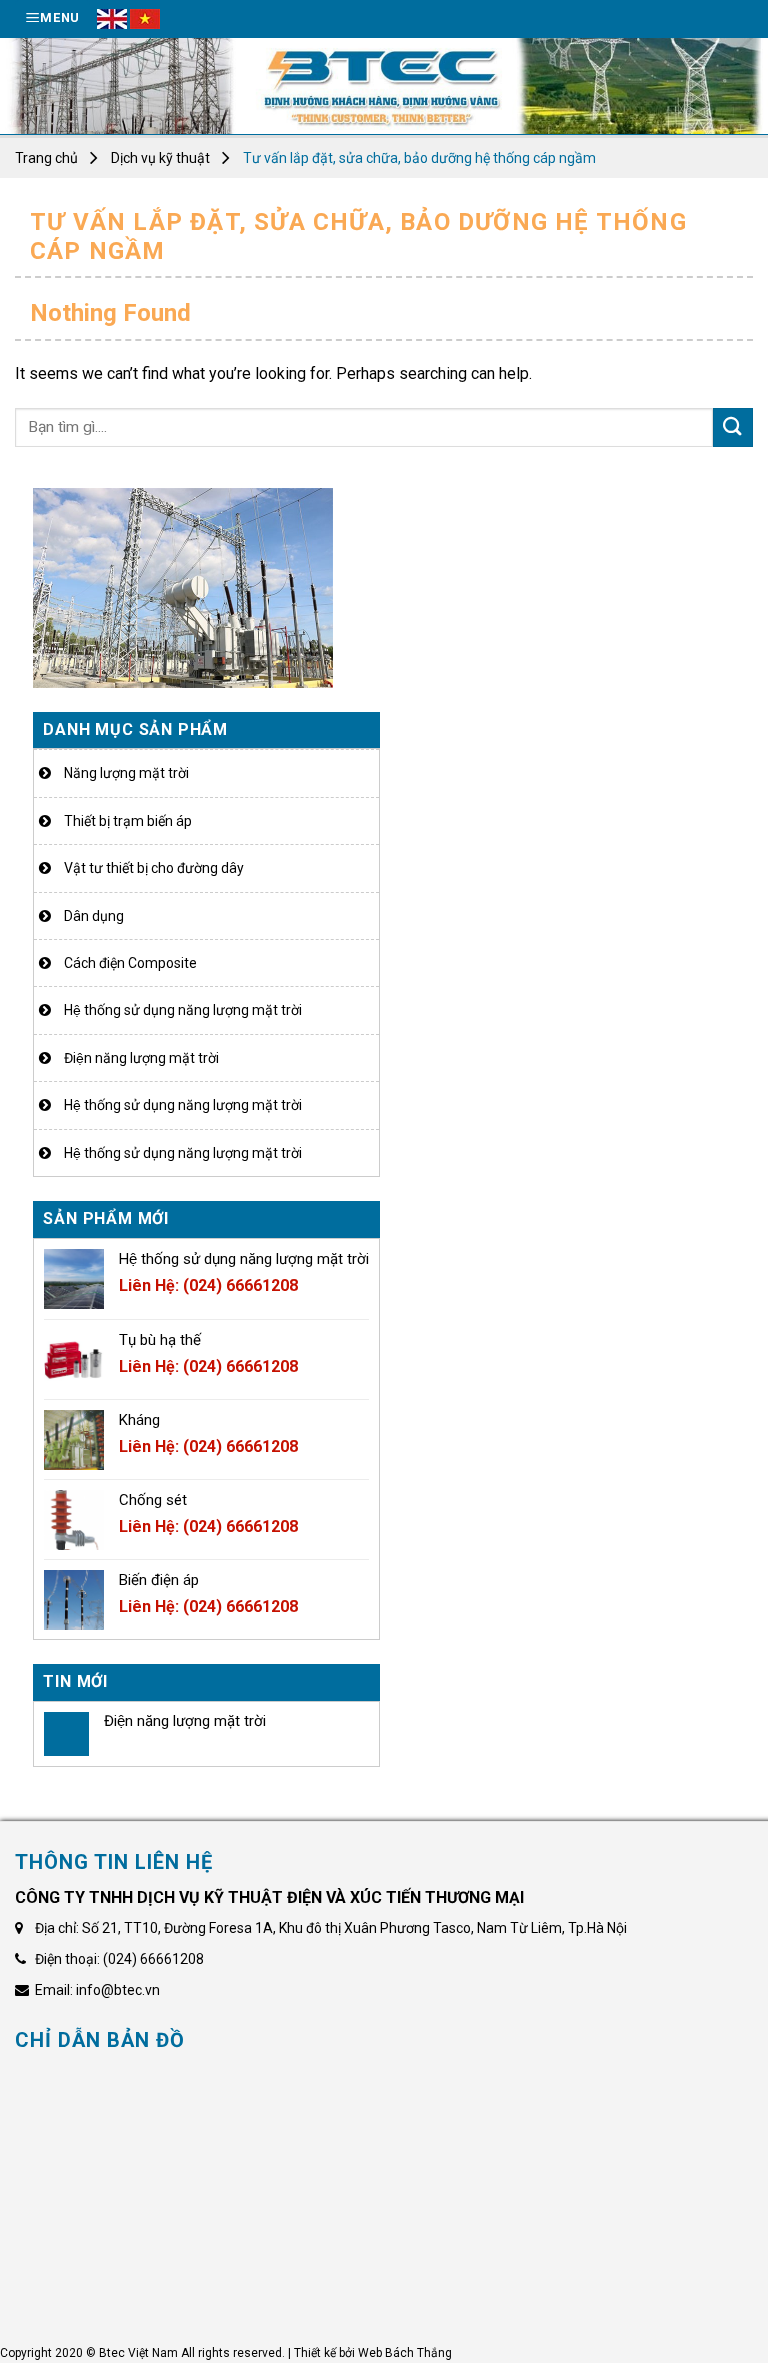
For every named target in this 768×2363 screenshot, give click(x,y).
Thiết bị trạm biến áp (128, 821)
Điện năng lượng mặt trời (141, 1058)
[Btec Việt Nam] (384, 86)
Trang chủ (46, 158)
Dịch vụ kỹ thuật (160, 158)
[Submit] (733, 427)
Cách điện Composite (130, 963)
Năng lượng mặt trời (126, 773)
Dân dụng (94, 916)
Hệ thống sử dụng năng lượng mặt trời (183, 1010)
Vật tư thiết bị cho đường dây (154, 868)
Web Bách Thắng (405, 2353)
